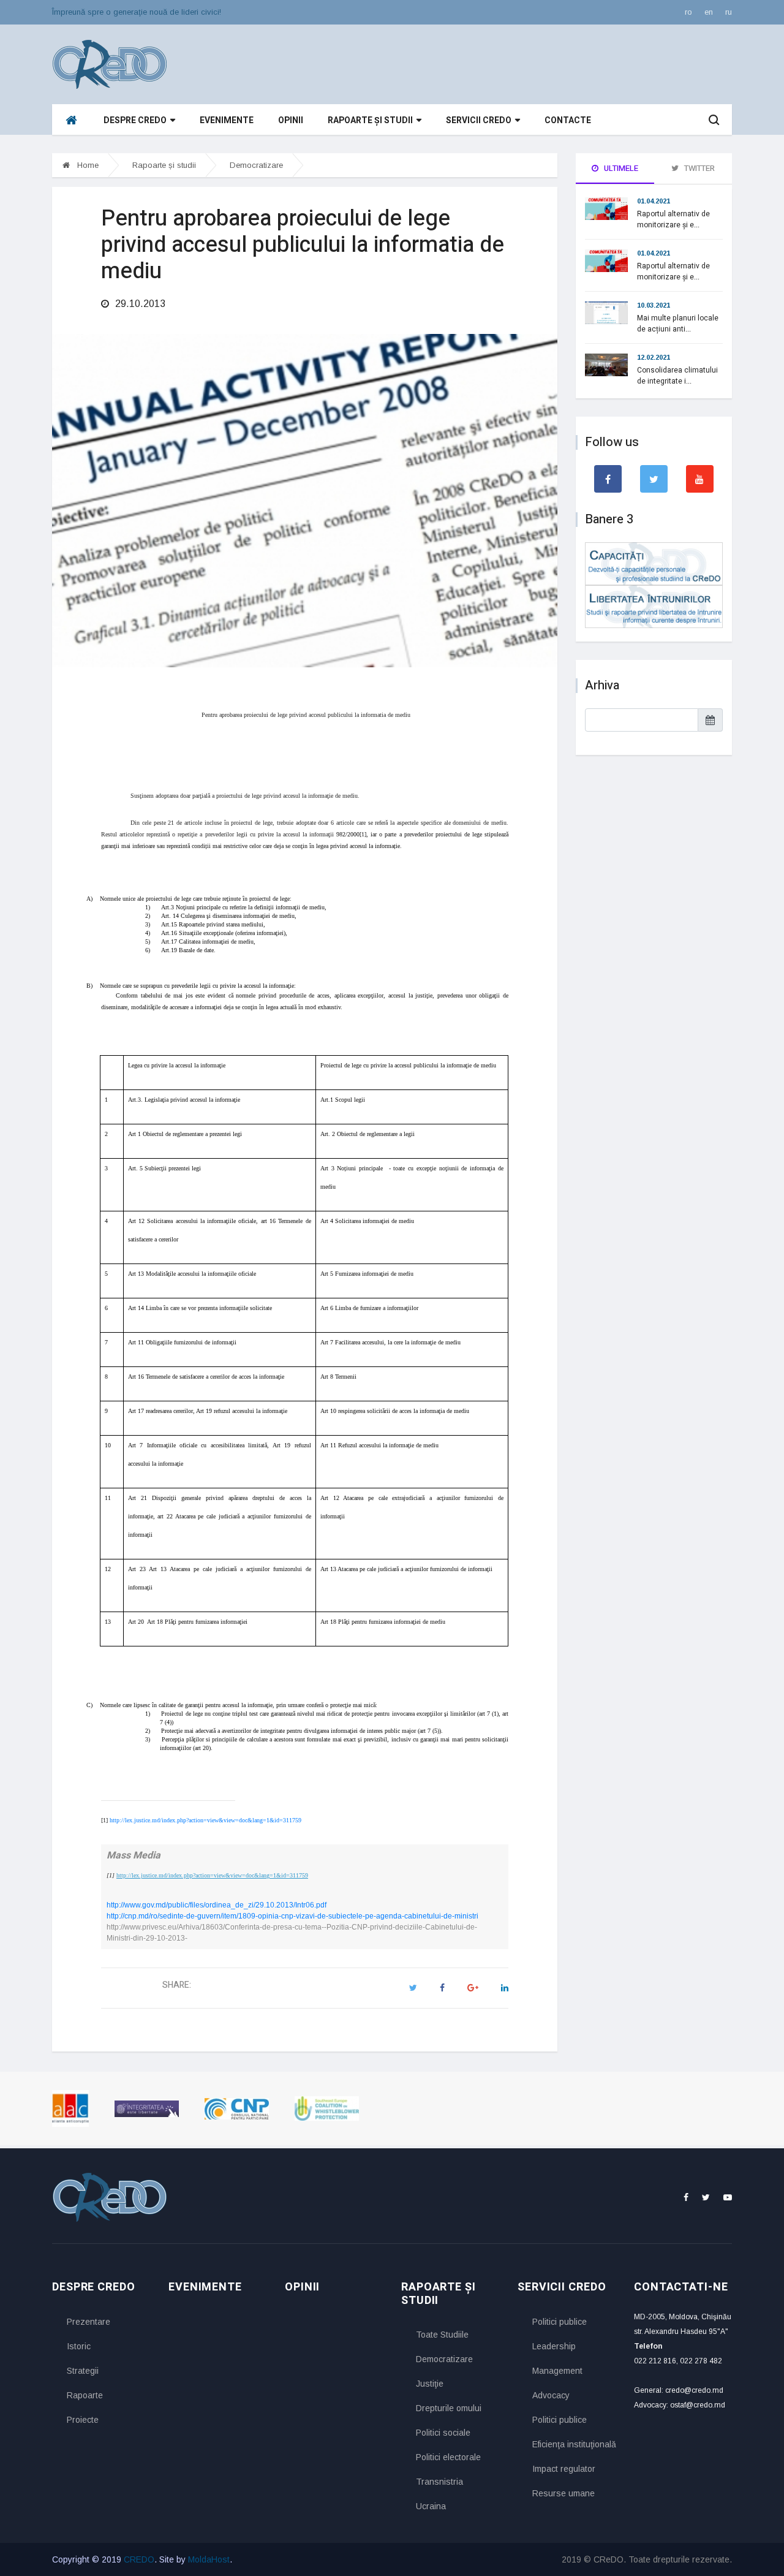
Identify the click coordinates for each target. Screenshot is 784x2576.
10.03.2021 (654, 305)
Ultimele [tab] (620, 168)
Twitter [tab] (699, 168)
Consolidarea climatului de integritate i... (677, 376)
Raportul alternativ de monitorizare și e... (673, 219)
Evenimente (227, 120)
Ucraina (431, 2506)
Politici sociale (443, 2433)
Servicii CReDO (479, 120)
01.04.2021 (654, 201)
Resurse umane (563, 2493)
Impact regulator (564, 2469)
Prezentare (89, 2322)
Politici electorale (448, 2457)
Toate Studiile (442, 2335)
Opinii (291, 120)
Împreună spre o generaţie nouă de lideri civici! (137, 12)
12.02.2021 (654, 357)
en (709, 12)
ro (688, 12)
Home (87, 165)
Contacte (568, 120)
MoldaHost (209, 2559)
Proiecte (83, 2420)
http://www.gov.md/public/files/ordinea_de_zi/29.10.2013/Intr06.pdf (217, 1905)
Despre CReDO (135, 120)
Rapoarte (85, 2395)
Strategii (83, 2371)
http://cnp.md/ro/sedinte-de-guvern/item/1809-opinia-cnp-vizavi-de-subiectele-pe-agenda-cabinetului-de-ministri (292, 1916)
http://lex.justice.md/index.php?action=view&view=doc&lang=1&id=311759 (205, 1820)
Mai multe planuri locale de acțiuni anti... (678, 324)
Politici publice (560, 2322)
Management (557, 2371)
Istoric (79, 2346)
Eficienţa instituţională (574, 2444)
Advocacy (551, 2395)
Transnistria (439, 2482)
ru (729, 12)
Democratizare (256, 165)
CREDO (139, 2559)
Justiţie (430, 2384)
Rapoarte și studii (370, 120)
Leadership (554, 2346)
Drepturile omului (449, 2408)
